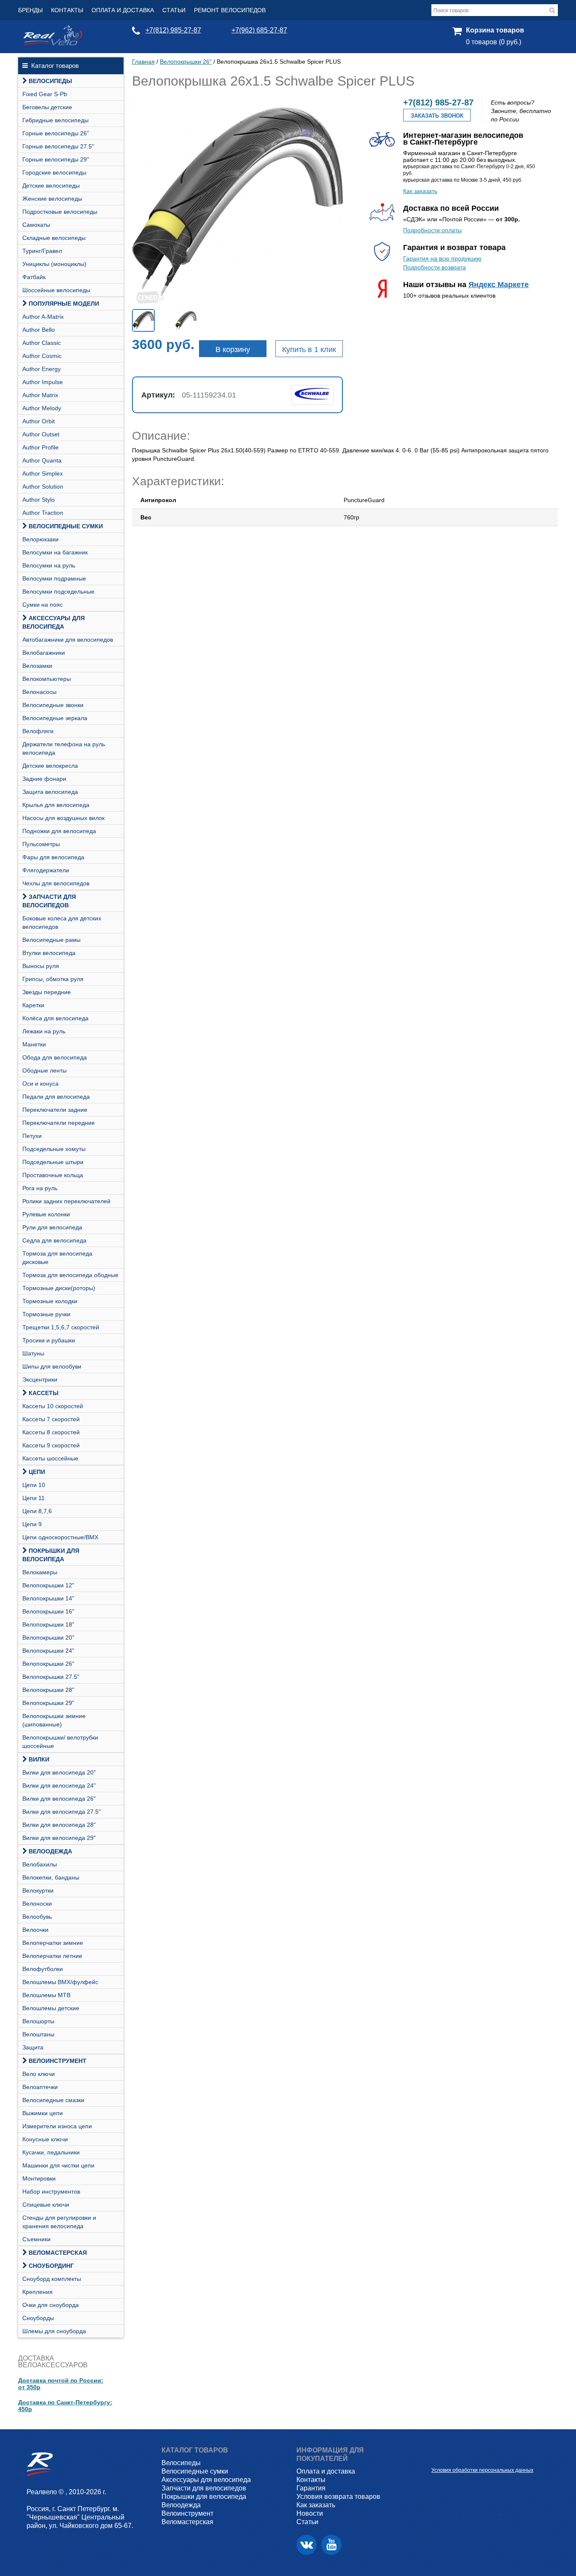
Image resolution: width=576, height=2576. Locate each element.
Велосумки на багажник (55, 552)
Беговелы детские (47, 107)
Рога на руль (40, 1188)
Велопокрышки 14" (48, 1598)
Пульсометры (41, 844)
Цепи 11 (34, 1498)
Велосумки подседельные (58, 592)
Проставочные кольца (53, 1175)
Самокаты (36, 225)
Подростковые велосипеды (60, 212)
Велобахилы (40, 1864)
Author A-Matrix (43, 317)
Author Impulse (43, 382)
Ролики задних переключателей (66, 1201)
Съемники (36, 2239)
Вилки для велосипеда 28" (59, 1825)
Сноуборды (38, 2318)
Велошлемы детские (51, 2008)
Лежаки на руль (44, 1031)
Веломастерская (58, 2253)
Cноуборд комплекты (52, 2279)
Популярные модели (64, 304)
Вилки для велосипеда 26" (59, 1799)
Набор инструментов (51, 2191)
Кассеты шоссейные (50, 1458)
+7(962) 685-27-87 (259, 30)
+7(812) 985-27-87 (173, 30)
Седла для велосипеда (54, 1240)
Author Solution (43, 487)
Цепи (37, 1472)
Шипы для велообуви (52, 1366)
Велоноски (37, 1904)
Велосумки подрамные (54, 578)
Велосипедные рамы (51, 940)
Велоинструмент (58, 2061)
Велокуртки (38, 1890)
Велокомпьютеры (47, 679)
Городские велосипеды (54, 172)
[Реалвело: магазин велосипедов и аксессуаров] (53, 43)
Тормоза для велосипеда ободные (70, 1275)
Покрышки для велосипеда (51, 1555)
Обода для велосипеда (55, 1057)
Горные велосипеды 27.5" (58, 146)
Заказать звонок (437, 116)
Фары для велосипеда (53, 857)
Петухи (32, 1136)
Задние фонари (44, 779)
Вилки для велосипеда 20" (59, 1772)
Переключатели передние (59, 1123)
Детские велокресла (50, 766)
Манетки (34, 1044)
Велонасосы (39, 692)
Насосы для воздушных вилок (63, 818)
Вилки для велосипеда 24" (59, 1785)
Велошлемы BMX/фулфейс (60, 1982)
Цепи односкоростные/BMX (60, 1537)
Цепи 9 (32, 1524)
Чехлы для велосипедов (56, 883)
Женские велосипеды (52, 199)
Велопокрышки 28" (48, 1690)
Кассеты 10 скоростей (53, 1406)
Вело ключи (39, 2074)
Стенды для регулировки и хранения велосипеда (59, 2222)
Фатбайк (34, 277)
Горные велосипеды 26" (56, 133)
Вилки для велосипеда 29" (59, 1838)
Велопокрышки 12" (48, 1585)
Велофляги (38, 731)
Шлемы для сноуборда (54, 2331)
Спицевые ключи (46, 2205)
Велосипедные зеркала (55, 718)
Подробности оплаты (432, 230)
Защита (33, 2047)
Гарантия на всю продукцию (442, 258)
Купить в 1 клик (309, 350)
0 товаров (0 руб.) (494, 42)
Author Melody (42, 408)
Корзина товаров (495, 30)
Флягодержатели (46, 870)
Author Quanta (42, 460)
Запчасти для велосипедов (49, 901)
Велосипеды (50, 81)
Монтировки (39, 2178)
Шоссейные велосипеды (56, 290)
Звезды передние (47, 992)
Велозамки (37, 666)
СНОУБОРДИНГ (51, 2266)
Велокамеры (40, 1572)
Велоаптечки (40, 2087)
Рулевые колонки (46, 1214)
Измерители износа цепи (57, 2126)
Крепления (38, 2292)
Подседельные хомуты (54, 1149)
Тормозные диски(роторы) (59, 1288)
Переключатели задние (55, 1110)
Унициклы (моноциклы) (54, 264)
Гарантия (311, 2488)
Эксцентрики (40, 1379)
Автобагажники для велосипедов (68, 640)
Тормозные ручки (46, 1314)
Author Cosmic (42, 356)
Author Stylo (39, 500)
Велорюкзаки (40, 539)
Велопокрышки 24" (48, 1651)
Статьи (174, 10)
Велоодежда (50, 1851)
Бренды (30, 10)
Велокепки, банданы (51, 1877)
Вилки (39, 1759)
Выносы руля (41, 966)
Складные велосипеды (54, 238)
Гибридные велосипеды (55, 120)
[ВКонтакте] (307, 2545)
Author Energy (42, 369)
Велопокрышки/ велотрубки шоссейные (60, 1742)
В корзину (233, 350)
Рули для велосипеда (52, 1227)
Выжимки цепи (43, 2113)
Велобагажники (44, 653)
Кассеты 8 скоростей (51, 1432)
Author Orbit (39, 421)
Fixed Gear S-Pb (45, 94)
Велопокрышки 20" (48, 1638)
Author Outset (41, 434)
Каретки (33, 1005)
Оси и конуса (40, 1084)
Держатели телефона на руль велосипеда (64, 748)
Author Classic (42, 343)
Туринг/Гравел (42, 251)
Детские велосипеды (51, 186)
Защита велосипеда (50, 792)
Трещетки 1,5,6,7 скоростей (61, 1327)
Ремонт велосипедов (230, 10)
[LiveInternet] (438, 2457)
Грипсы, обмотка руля (53, 979)
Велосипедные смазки (53, 2100)
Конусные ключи (45, 2139)
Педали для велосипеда (56, 1097)
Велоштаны (38, 2034)
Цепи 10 (34, 1485)
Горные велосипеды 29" (56, 159)
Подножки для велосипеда (59, 831)
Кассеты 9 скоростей (51, 1445)
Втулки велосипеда (49, 953)
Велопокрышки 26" (48, 1664)
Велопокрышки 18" (48, 1624)
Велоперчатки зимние (53, 1943)
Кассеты (44, 1393)
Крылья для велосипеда (56, 805)
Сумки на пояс (43, 605)
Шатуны (33, 1353)
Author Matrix (40, 395)
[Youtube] (331, 2545)
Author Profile (40, 447)
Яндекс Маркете (499, 285)
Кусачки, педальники (51, 2152)
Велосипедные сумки (66, 526)
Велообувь (37, 1917)
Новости (310, 2513)
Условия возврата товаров (338, 2497)
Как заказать (420, 191)
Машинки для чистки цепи (58, 2165)
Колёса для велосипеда (55, 1018)
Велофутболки (43, 1969)
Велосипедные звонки (53, 705)
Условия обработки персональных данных (482, 2470)
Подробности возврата (435, 267)
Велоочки (35, 1930)
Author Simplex (43, 473)
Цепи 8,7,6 (37, 1511)
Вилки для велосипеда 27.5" (62, 1812)
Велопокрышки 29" (48, 1703)
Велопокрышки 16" (48, 1611)
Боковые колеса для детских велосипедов (62, 922)
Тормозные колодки (50, 1301)
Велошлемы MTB (46, 1995)
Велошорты (38, 2021)
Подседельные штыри (53, 1162)
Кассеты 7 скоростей (51, 1419)
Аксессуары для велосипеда (54, 622)
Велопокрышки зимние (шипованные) (54, 1720)
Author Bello (39, 330)
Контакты (67, 10)
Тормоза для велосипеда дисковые (57, 1258)
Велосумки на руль (49, 565)
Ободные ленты (44, 1070)
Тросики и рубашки (49, 1340)
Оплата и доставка (123, 10)
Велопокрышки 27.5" (51, 1677)
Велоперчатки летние (52, 1956)
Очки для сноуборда (51, 2305)
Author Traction (43, 513)
